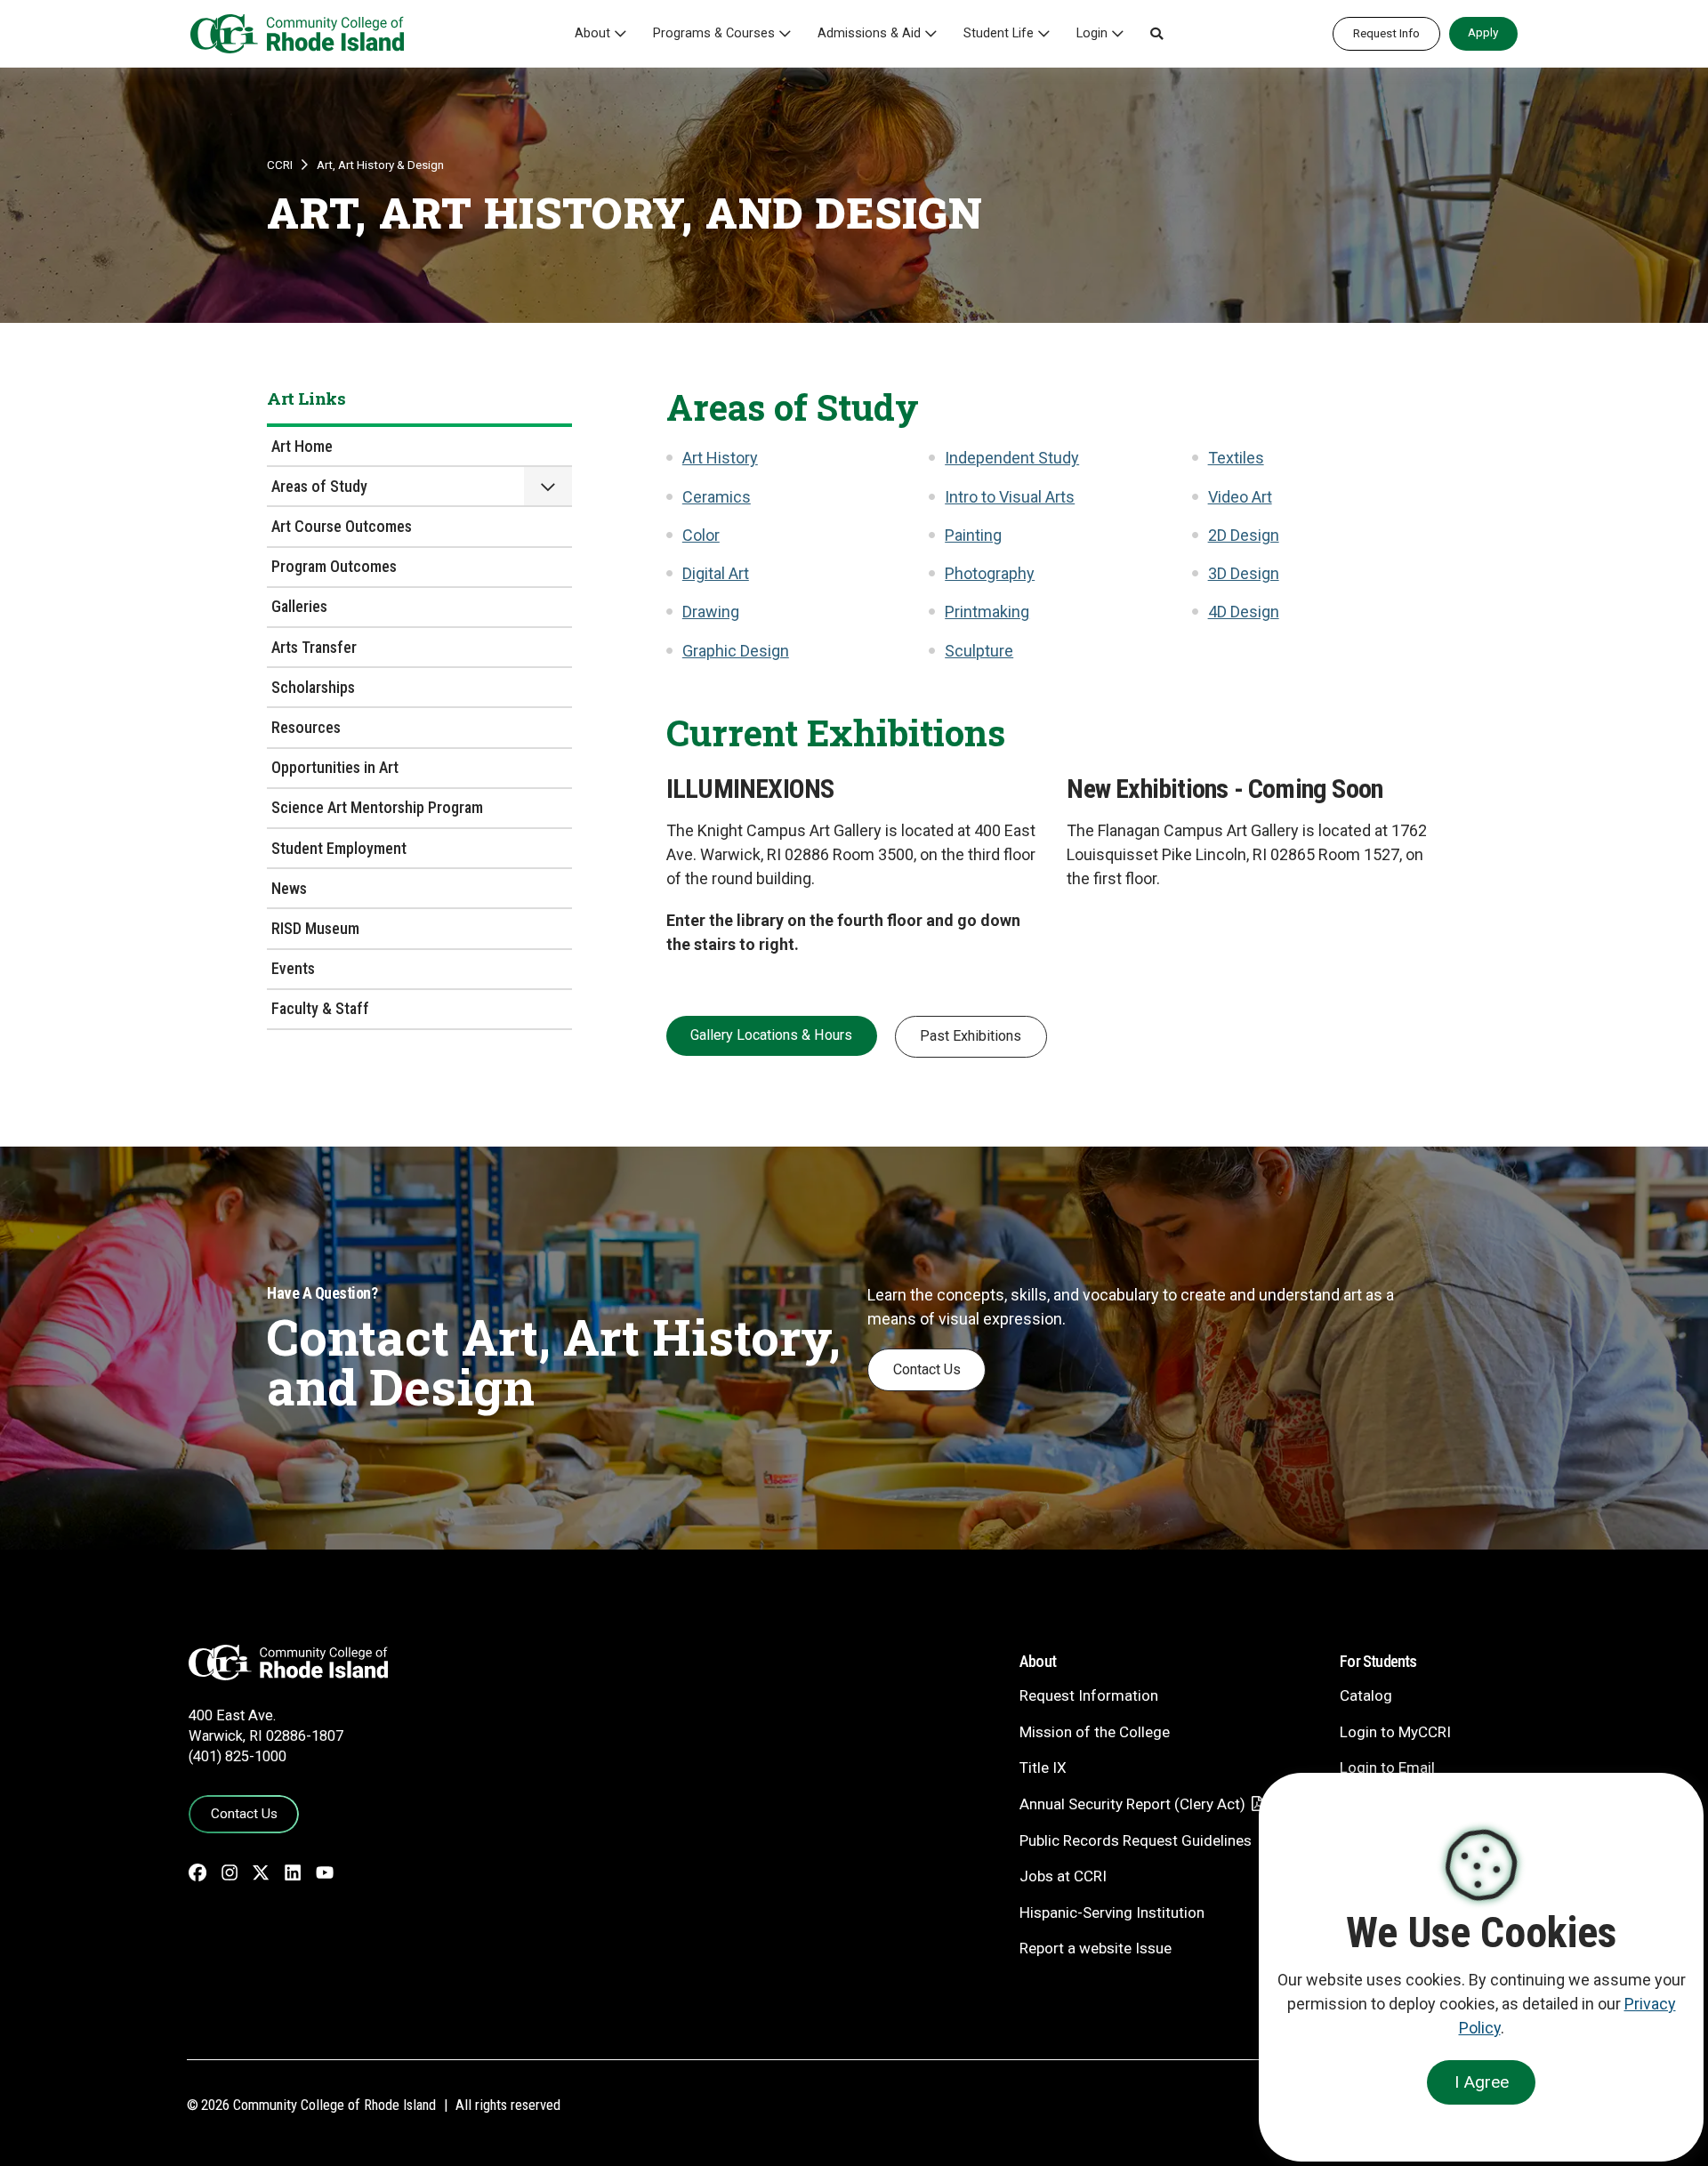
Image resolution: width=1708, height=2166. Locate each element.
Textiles (1236, 458)
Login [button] (1092, 33)
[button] (1156, 34)
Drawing (711, 612)
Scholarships (313, 687)
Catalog (1366, 1695)
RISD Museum (315, 928)
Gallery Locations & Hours (771, 1035)
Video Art (1240, 497)
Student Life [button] (999, 33)
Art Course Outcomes (342, 526)
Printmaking (987, 612)
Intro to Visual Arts (1010, 497)
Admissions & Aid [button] (869, 33)
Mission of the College (1095, 1732)
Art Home (302, 446)
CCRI (280, 165)
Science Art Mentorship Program (377, 807)
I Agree (1482, 2082)
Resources (306, 727)
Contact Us (927, 1369)
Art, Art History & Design (380, 165)
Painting (973, 535)
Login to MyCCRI (1395, 1732)
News (289, 888)
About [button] (592, 33)
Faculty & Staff (320, 1008)
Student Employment (339, 848)
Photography (990, 573)
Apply (1483, 32)
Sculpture (979, 651)
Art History (720, 458)
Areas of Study (319, 486)
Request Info (1386, 33)
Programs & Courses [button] (714, 33)
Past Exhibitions (971, 1036)
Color (701, 535)
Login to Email (1387, 1767)
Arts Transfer (314, 647)
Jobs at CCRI (1063, 1876)
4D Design (1244, 612)
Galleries (299, 606)
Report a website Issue (1096, 1948)
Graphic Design (736, 651)
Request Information (1089, 1695)
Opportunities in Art (335, 767)
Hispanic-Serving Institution (1112, 1912)
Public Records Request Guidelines (1136, 1840)
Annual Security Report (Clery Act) (1132, 1804)
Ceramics (717, 497)
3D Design (1244, 573)
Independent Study (1012, 458)
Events (293, 968)
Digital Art (716, 573)
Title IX (1043, 1767)
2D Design (1244, 535)
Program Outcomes (334, 566)
